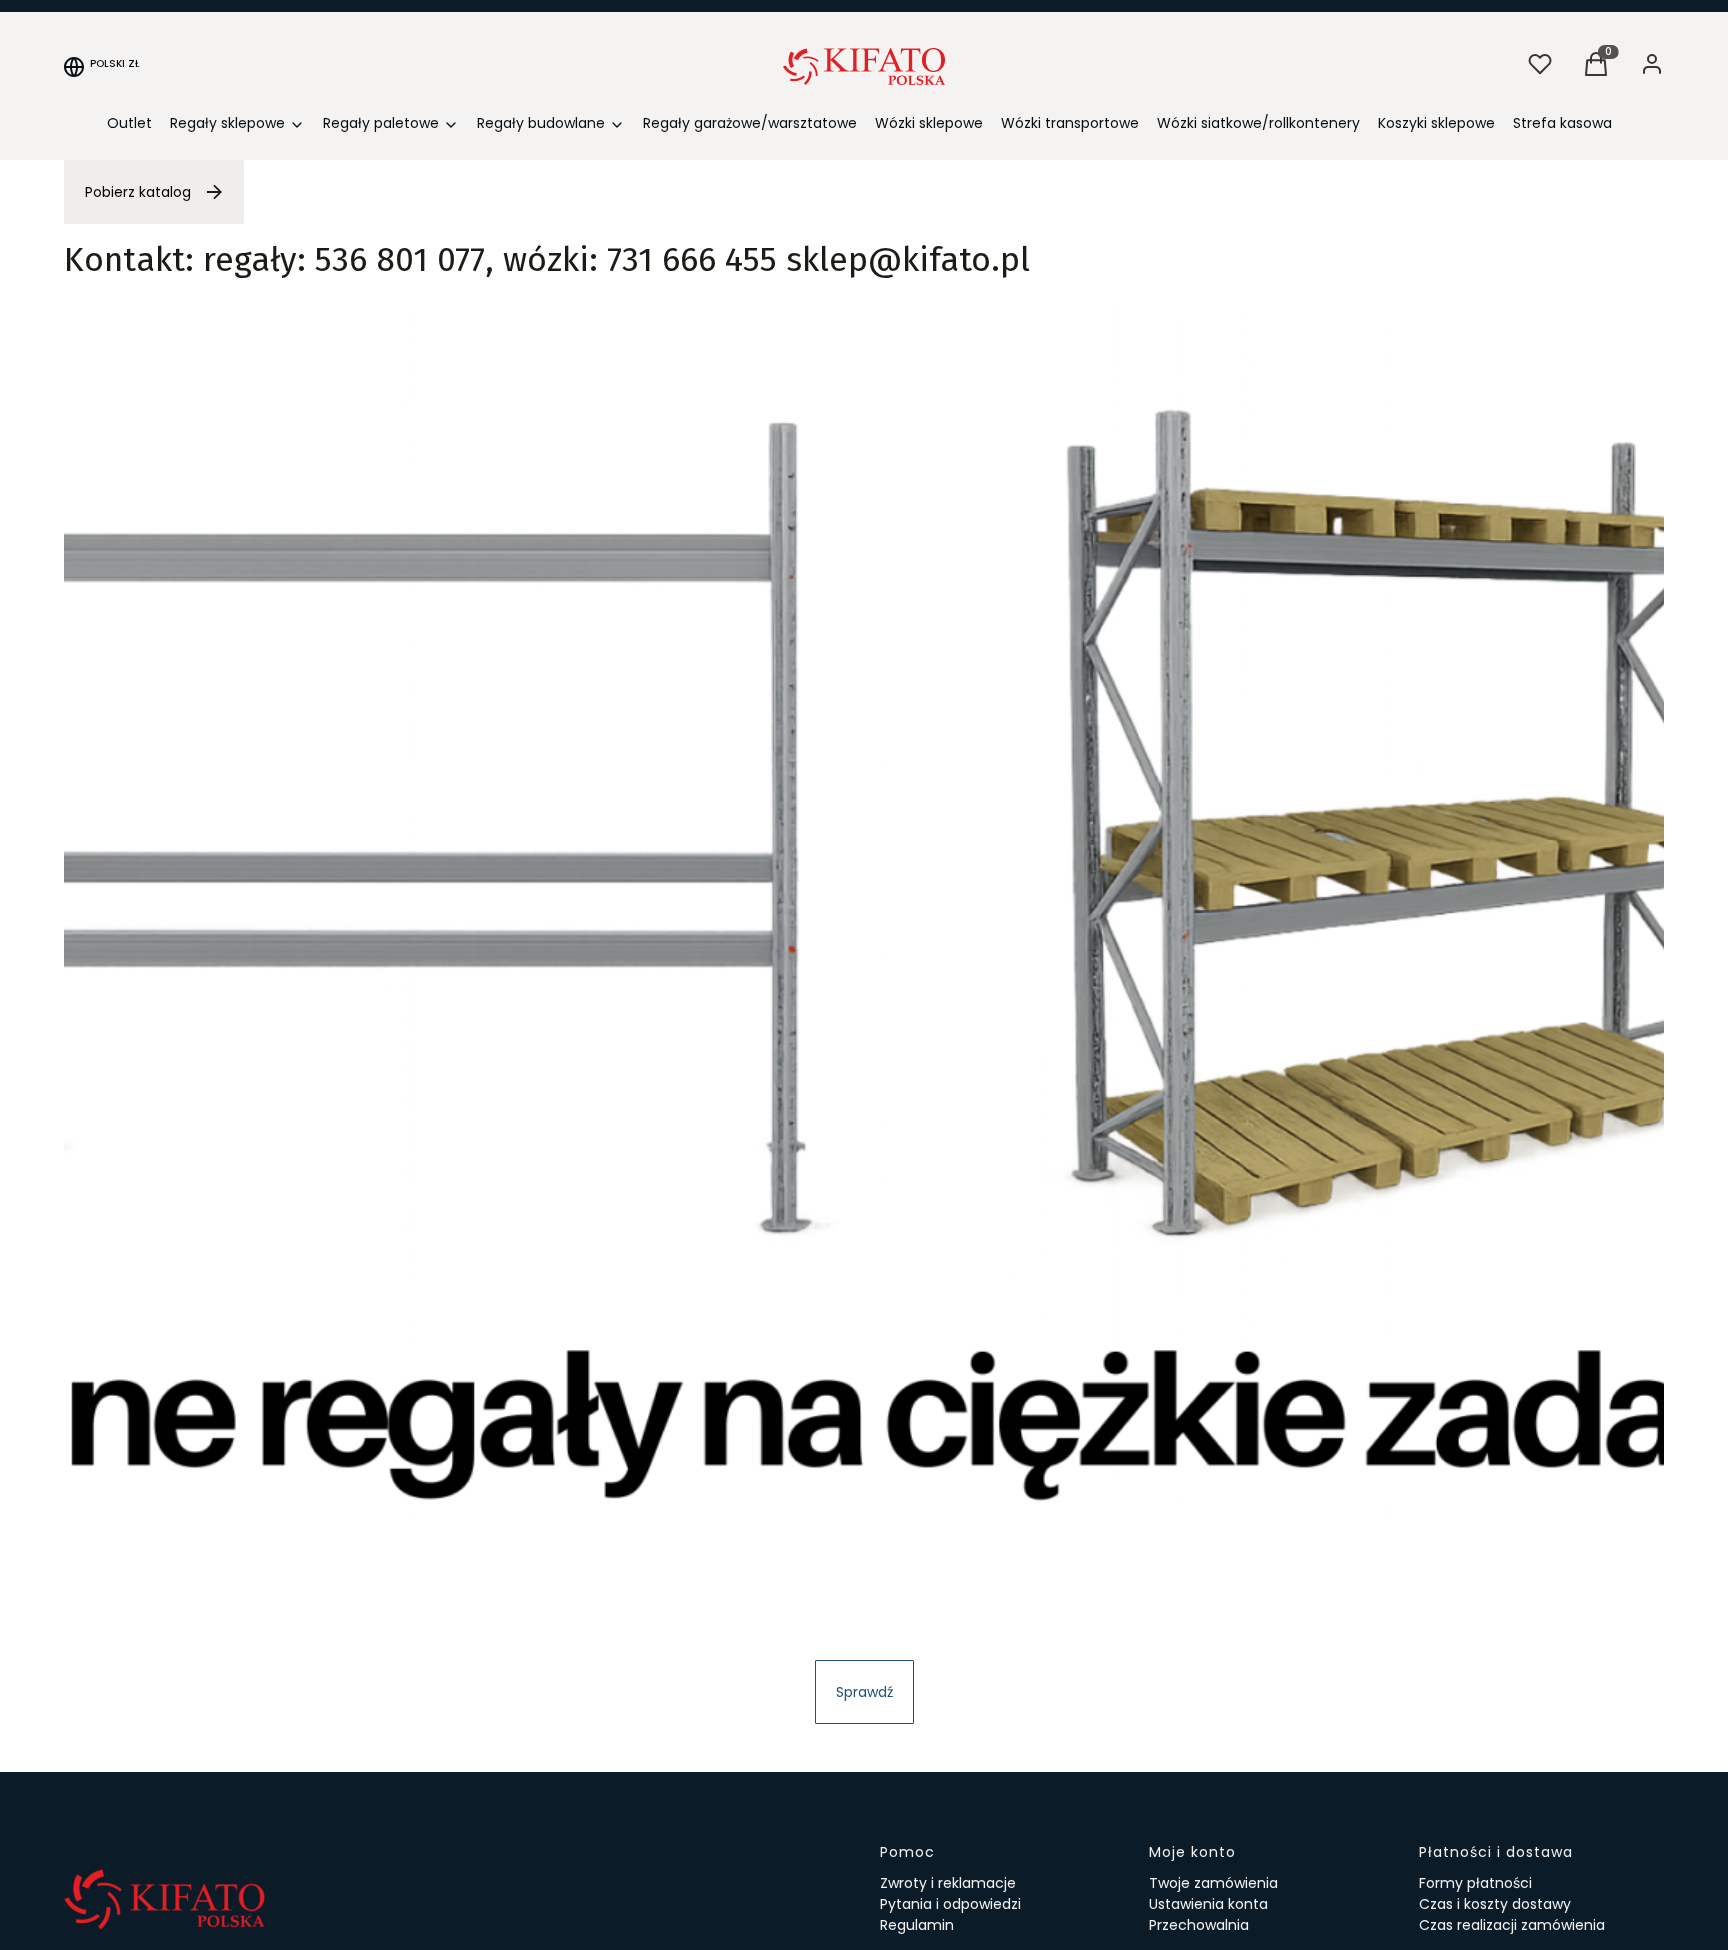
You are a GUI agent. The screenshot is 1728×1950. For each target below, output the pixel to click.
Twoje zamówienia (1213, 1883)
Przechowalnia (1199, 1925)
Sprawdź (864, 1692)
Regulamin (917, 1925)
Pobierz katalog (138, 192)
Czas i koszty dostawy (1495, 1904)
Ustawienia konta (1208, 1904)
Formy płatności (1475, 1883)
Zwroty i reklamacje (948, 1883)
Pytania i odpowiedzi (950, 1904)
